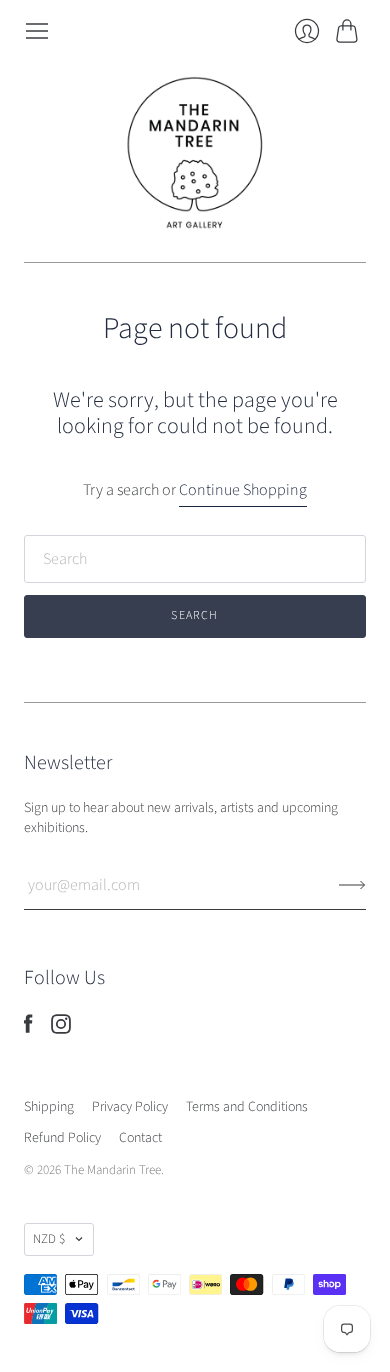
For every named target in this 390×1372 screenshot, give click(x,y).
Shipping (49, 1107)
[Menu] (37, 31)
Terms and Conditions (247, 1107)
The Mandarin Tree (112, 1170)
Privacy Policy (130, 1107)
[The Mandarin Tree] (195, 153)
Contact (140, 1138)
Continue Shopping (243, 490)
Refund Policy (62, 1138)
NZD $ (49, 1239)
